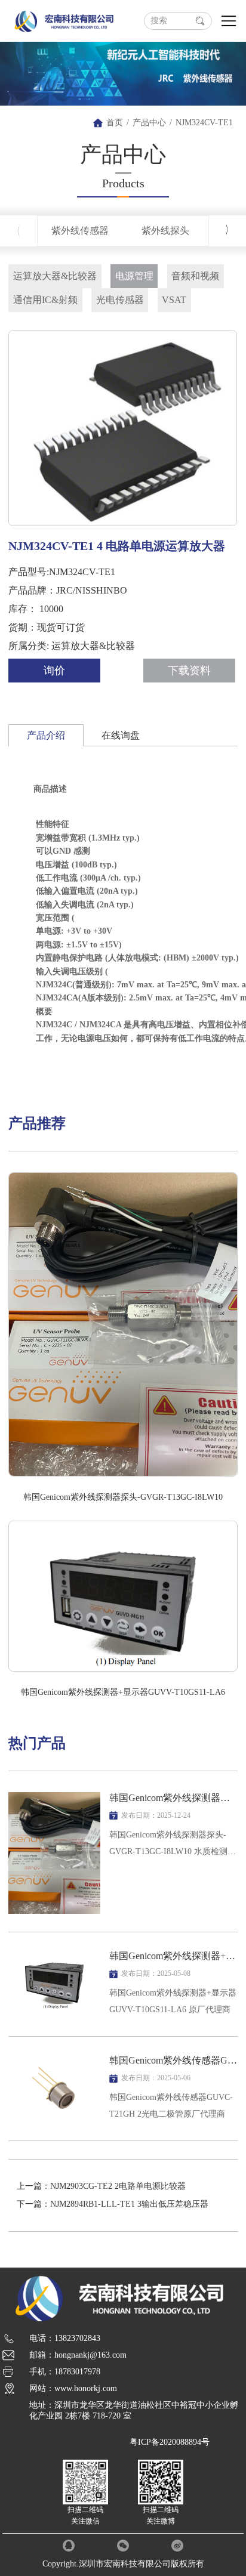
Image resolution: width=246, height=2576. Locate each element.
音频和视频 (195, 276)
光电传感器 (120, 300)
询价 (54, 671)
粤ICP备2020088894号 (170, 2442)
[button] (227, 230)
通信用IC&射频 (45, 300)
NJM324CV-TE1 (204, 123)
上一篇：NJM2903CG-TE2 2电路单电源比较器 (101, 2186)
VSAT (174, 300)
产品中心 (149, 123)
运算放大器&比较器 (55, 276)
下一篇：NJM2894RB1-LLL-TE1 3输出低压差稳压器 (113, 2204)
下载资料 (189, 671)
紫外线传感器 (80, 231)
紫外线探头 (165, 231)
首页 (115, 123)
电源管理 (134, 276)
